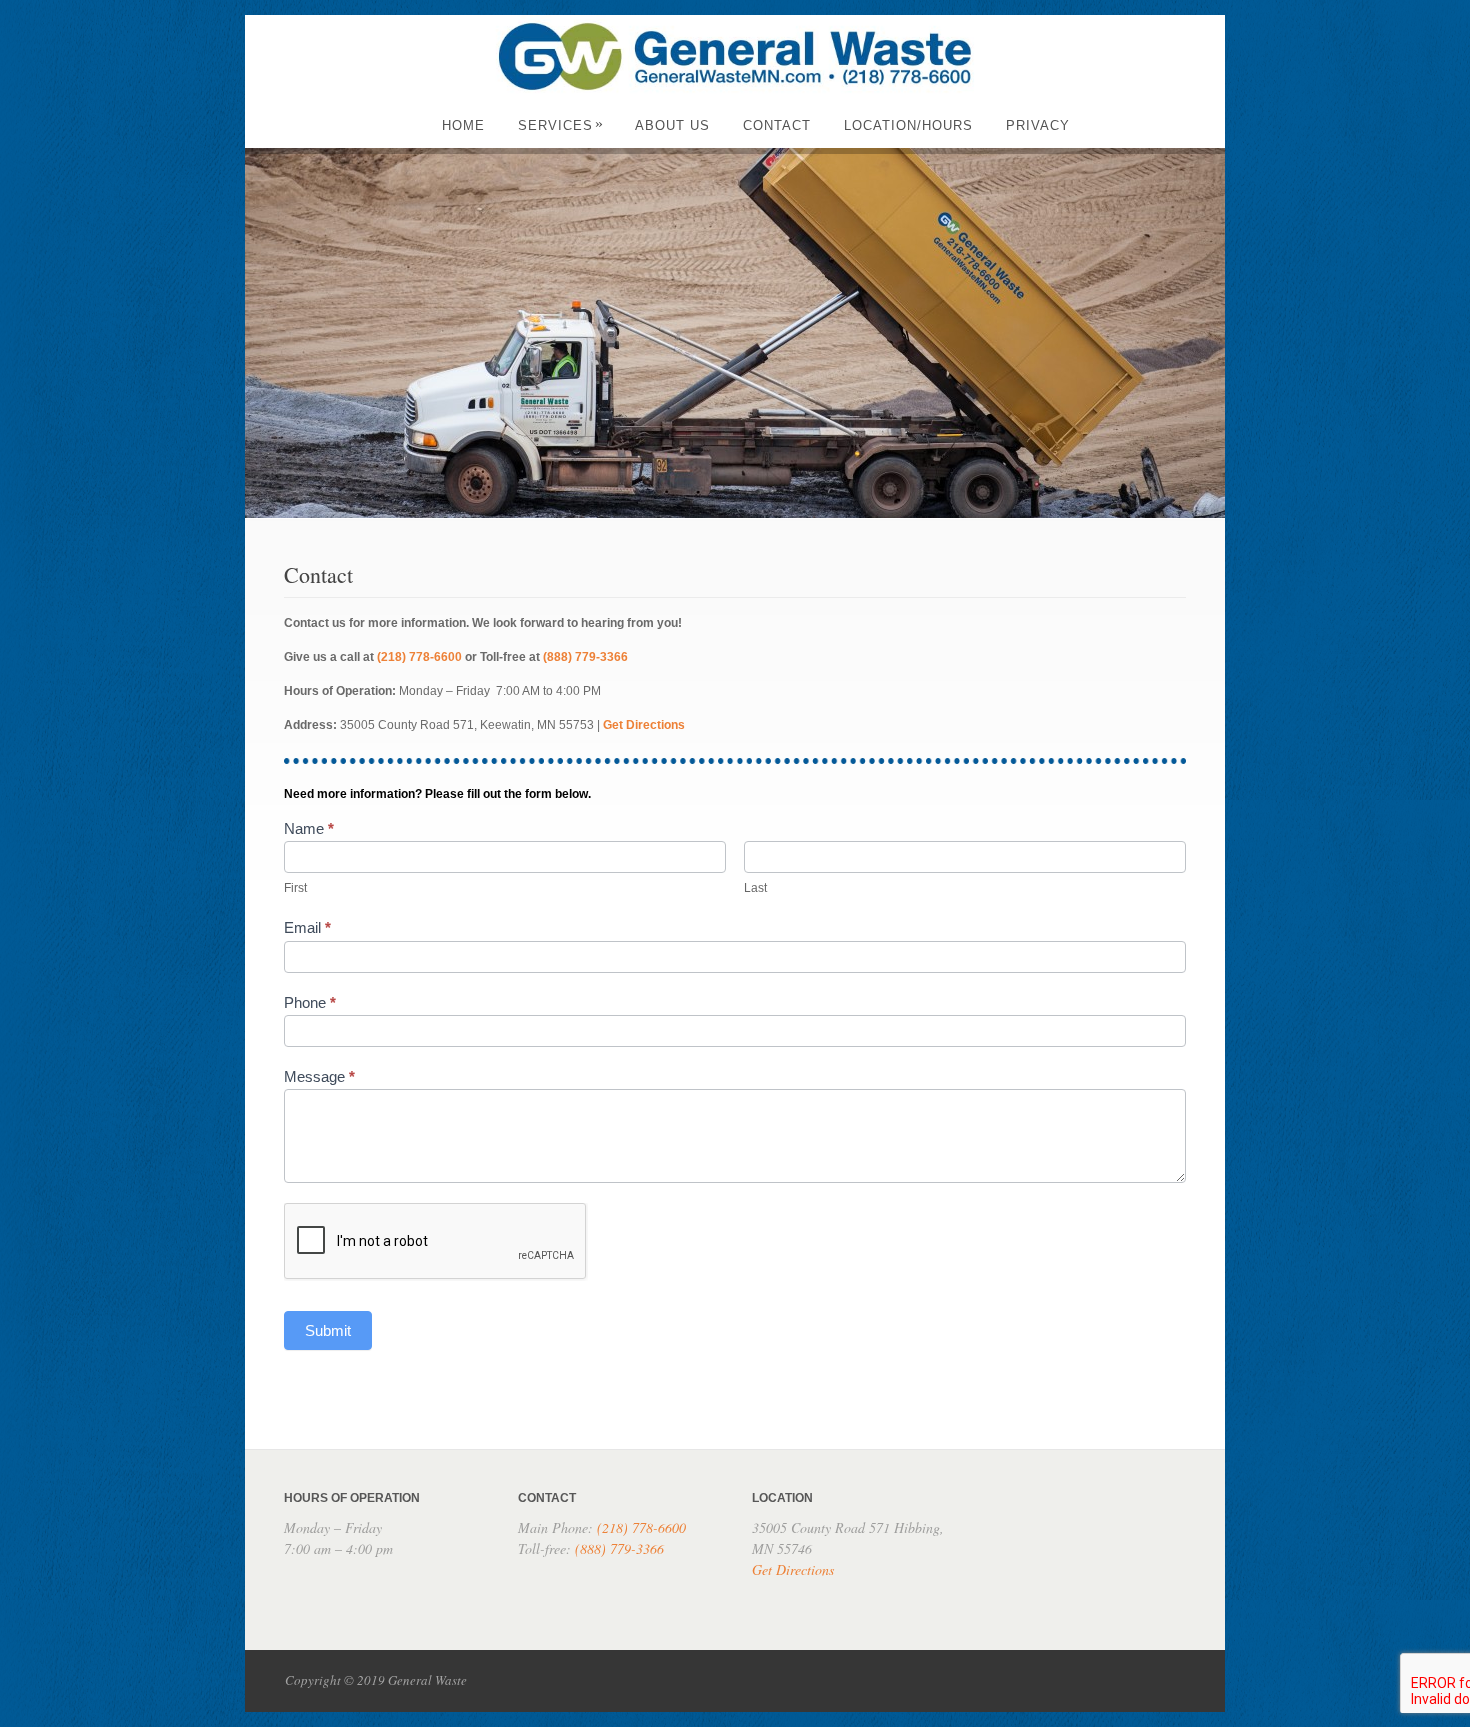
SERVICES (561, 125)
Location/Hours (908, 125)
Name (309, 828)
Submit (328, 1330)
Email (307, 927)
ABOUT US (672, 125)
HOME (463, 125)
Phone (310, 1002)
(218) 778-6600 (419, 657)
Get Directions (644, 725)
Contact (777, 125)
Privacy (1038, 125)
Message (319, 1076)
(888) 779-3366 (585, 657)
